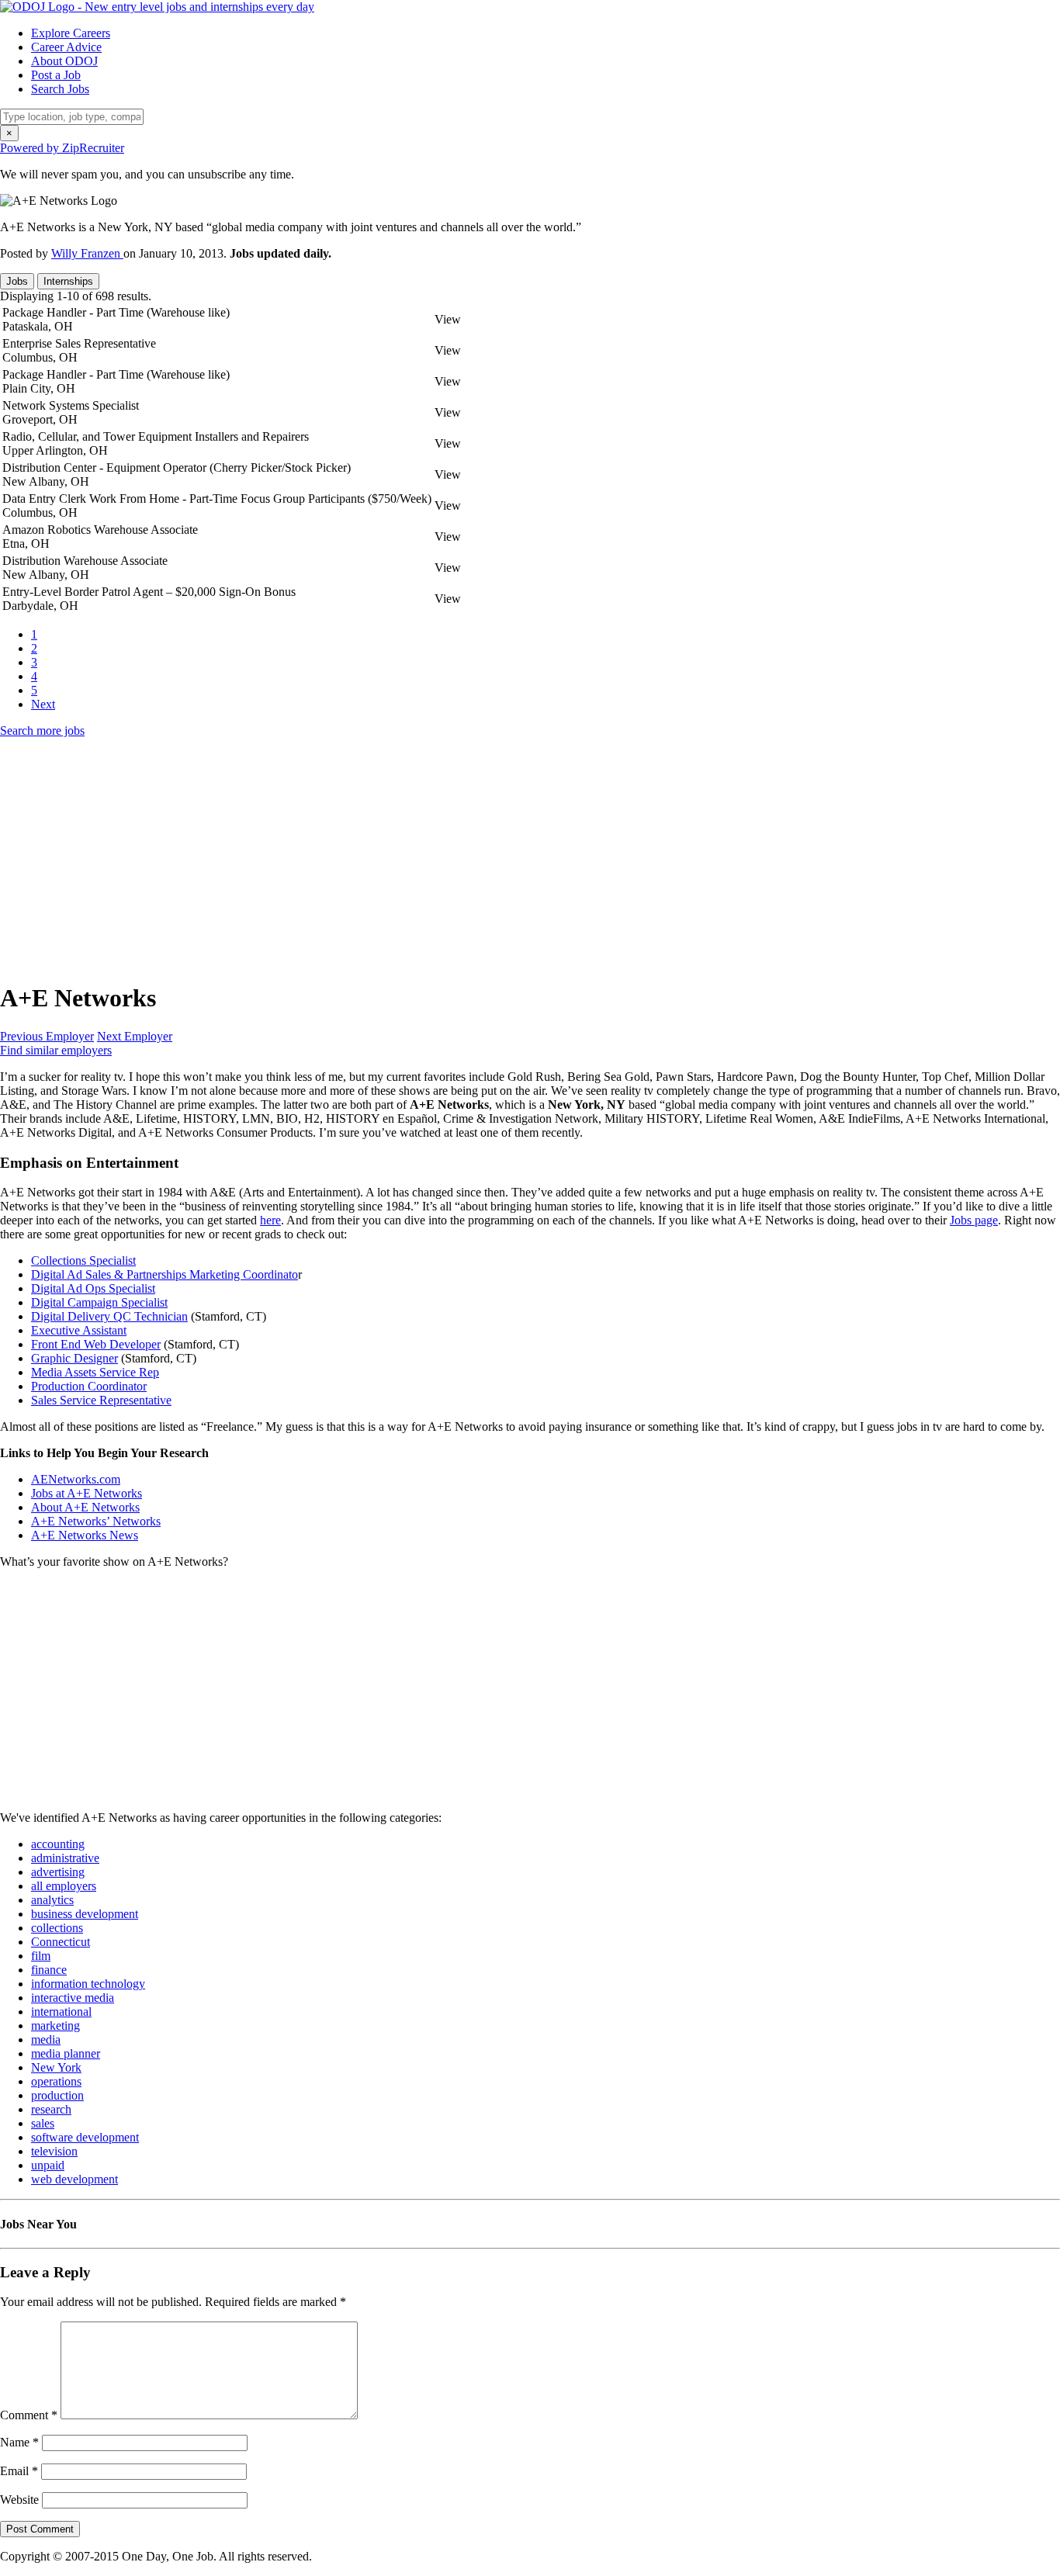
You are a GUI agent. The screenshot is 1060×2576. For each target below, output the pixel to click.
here (270, 1220)
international (61, 2012)
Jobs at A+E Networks (87, 1493)
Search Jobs (60, 89)
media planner (66, 2053)
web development (74, 2179)
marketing (55, 2025)
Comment (29, 2415)
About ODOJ (64, 61)
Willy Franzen (87, 253)
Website (19, 2500)
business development (85, 1914)
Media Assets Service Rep (95, 1372)
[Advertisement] (466, 859)
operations (56, 2081)
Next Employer (135, 1036)
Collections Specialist (83, 1260)
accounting (58, 1844)
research (51, 2109)
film (41, 1956)
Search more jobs (42, 731)
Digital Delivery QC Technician (109, 1316)
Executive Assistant (79, 1330)
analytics (52, 1900)
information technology (88, 1984)
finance (49, 1970)
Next (43, 704)
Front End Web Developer (96, 1344)
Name (19, 2442)
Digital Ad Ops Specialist (93, 1288)
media (46, 2039)
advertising (58, 1872)
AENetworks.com (76, 1479)
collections (57, 1928)
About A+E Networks (85, 1507)
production (57, 2095)
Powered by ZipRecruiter (62, 148)
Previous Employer (47, 1036)
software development (85, 2137)
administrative (65, 1858)
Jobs (17, 281)
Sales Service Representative (101, 1400)
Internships (68, 281)
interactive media (73, 1998)
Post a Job (56, 75)
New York (56, 2067)
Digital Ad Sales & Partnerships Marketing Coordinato (165, 1274)
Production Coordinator (89, 1386)
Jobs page (974, 1220)
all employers (64, 1886)
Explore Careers (71, 33)
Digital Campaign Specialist (99, 1302)
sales (43, 2123)
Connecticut (61, 1942)
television (54, 2151)
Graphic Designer (74, 1358)
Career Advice (66, 47)
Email (19, 2471)
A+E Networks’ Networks (96, 1521)
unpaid (48, 2165)
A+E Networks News (85, 1535)
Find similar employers (56, 1050)
